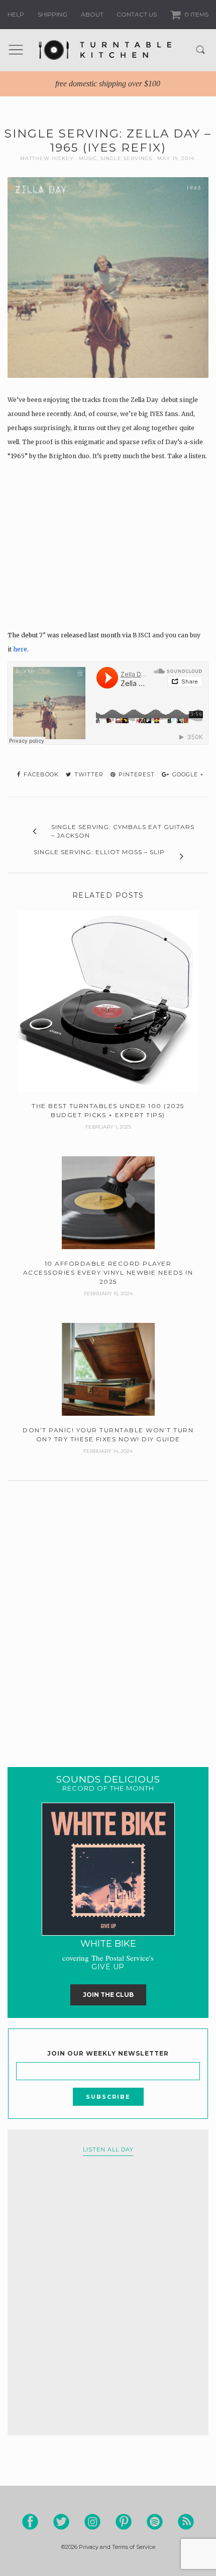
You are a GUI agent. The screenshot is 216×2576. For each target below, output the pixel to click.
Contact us (137, 14)
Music (88, 158)
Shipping (52, 14)
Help (16, 14)
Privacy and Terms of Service (117, 2547)
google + (187, 774)
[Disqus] (108, 1611)
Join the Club (108, 1995)
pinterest (136, 774)
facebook (40, 774)
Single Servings (126, 158)
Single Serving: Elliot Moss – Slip (99, 852)
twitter (88, 774)
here (20, 649)
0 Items (196, 14)
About (92, 14)
